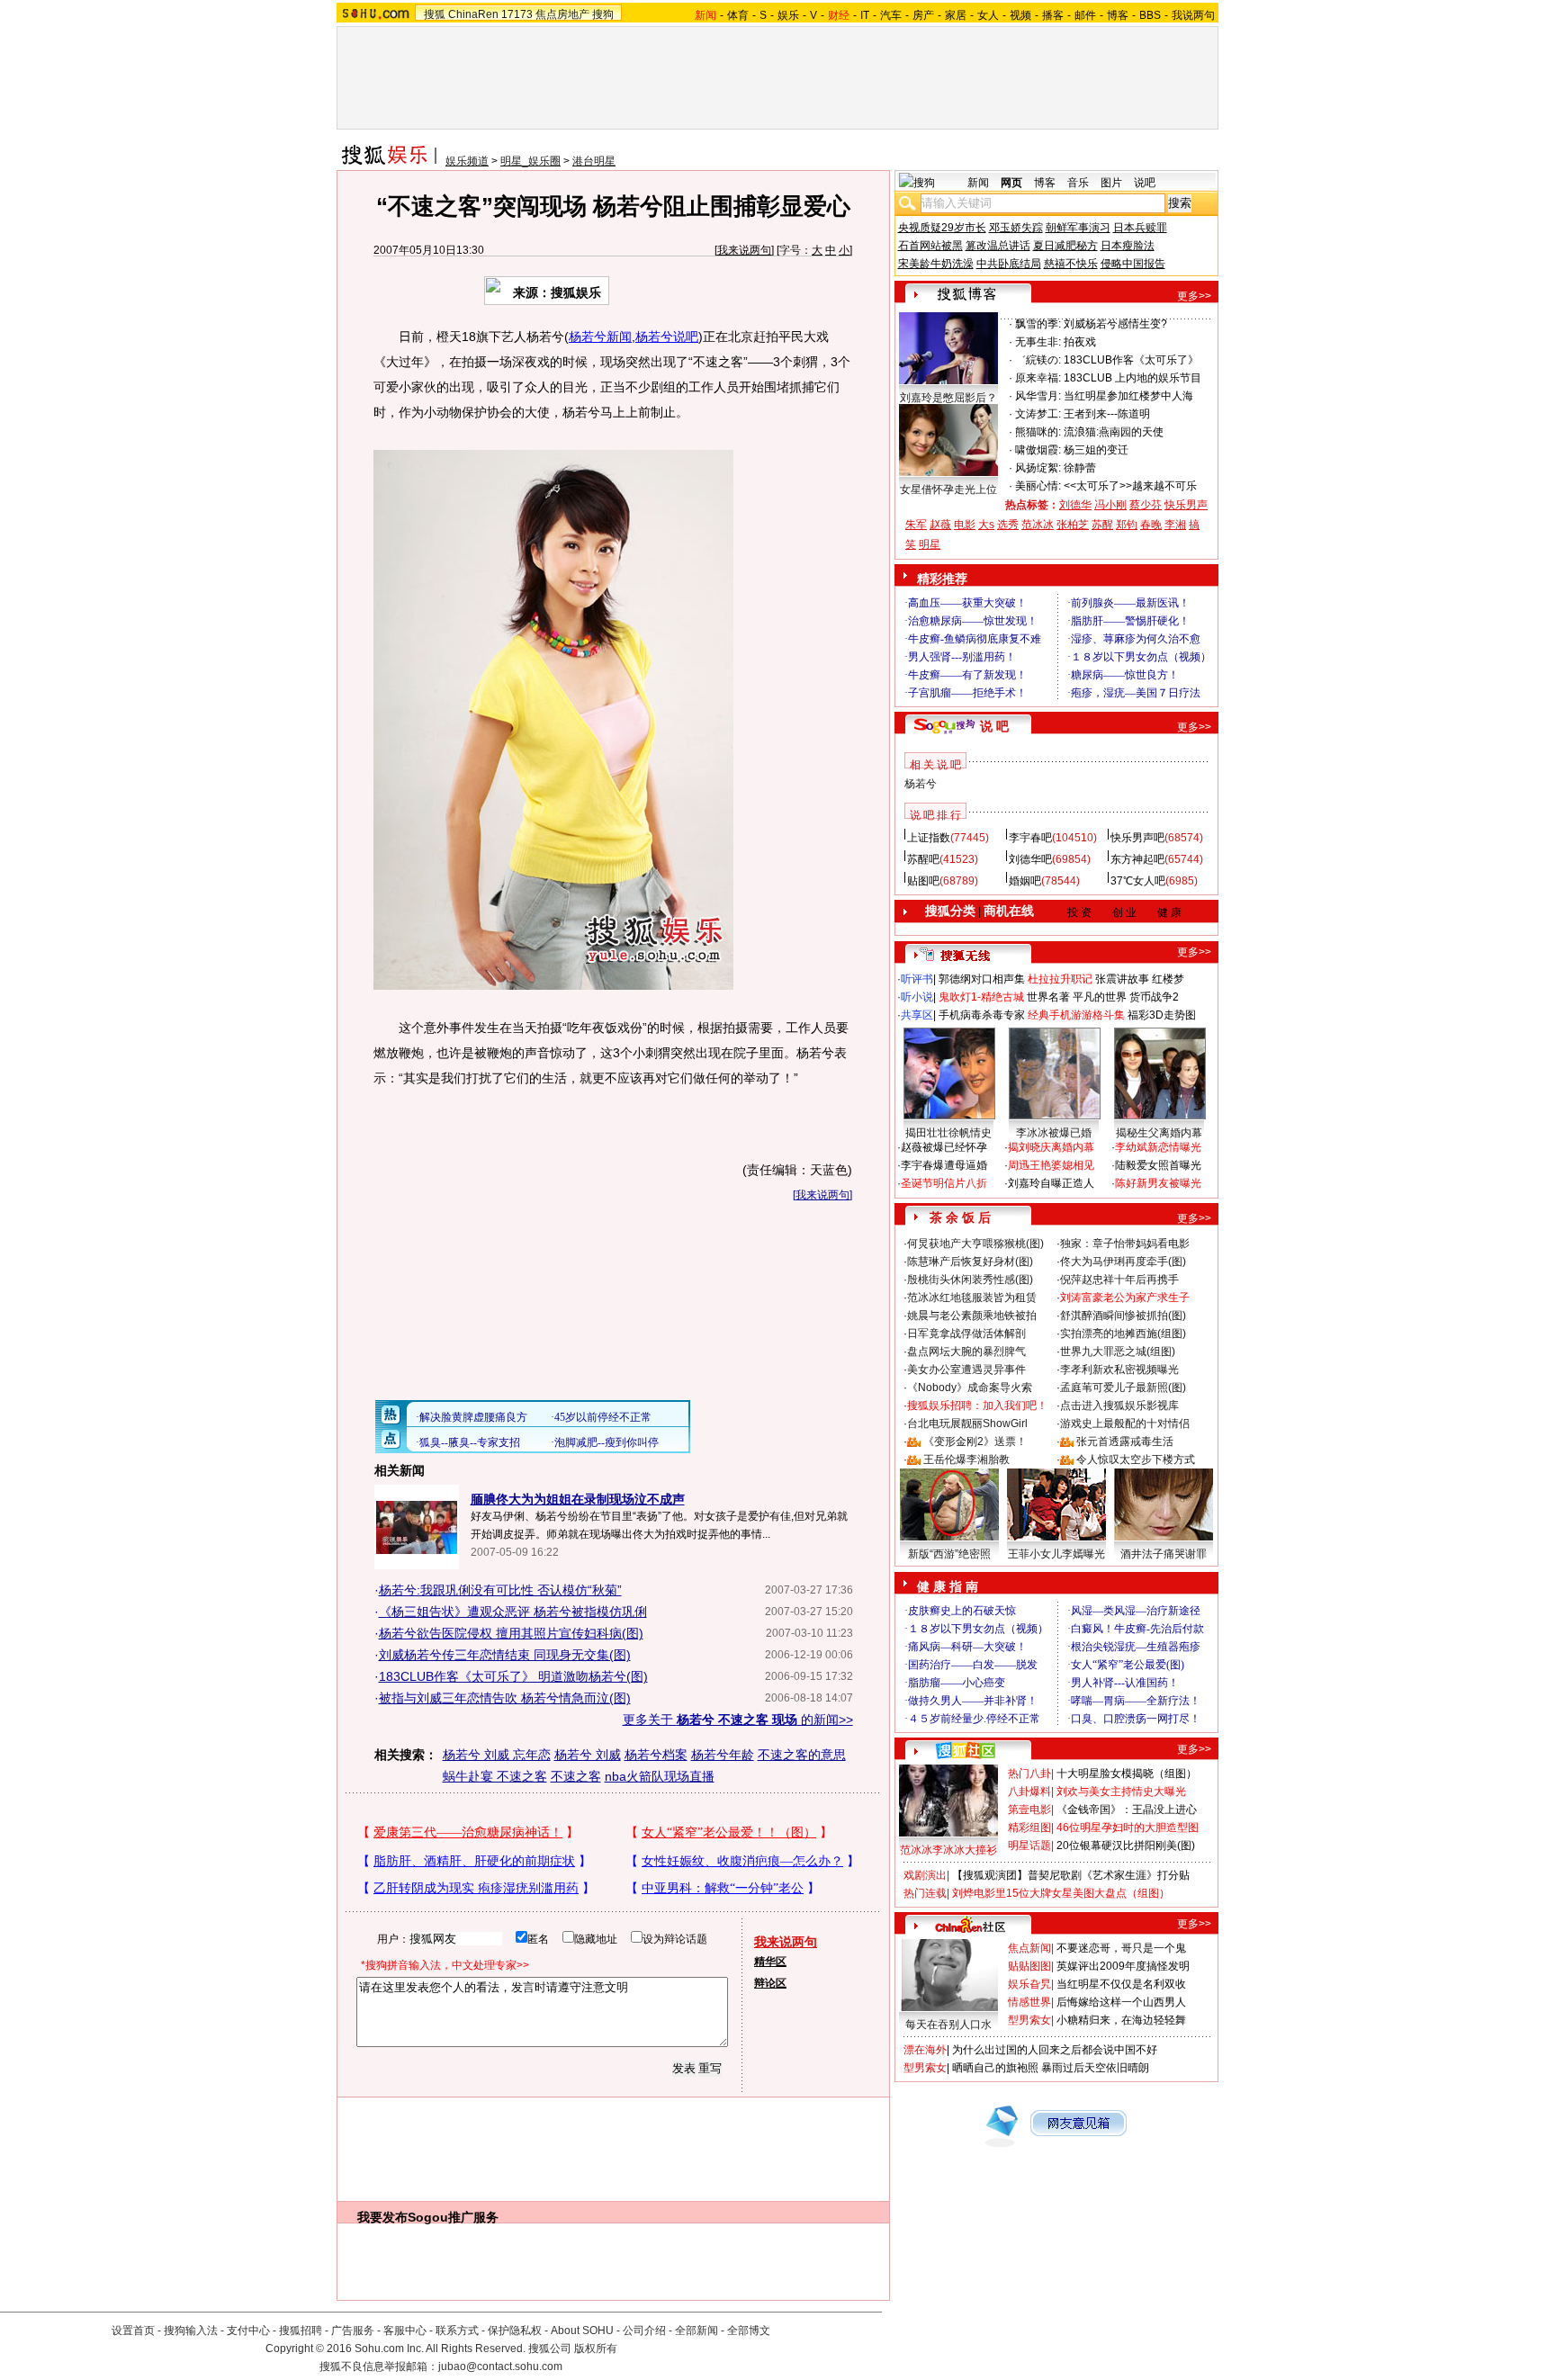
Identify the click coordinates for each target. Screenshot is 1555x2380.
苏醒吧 (923, 859)
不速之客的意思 (802, 1755)
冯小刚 (1110, 505)
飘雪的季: (1038, 324)
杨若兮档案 (656, 1755)
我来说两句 (744, 250)
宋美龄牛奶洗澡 (936, 264)
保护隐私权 (515, 2331)
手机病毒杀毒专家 (982, 1015)
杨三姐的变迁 (1096, 450)
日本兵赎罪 (1140, 228)
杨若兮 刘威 (588, 1755)
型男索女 (1029, 2020)
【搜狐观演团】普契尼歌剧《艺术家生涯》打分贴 (1071, 1875)
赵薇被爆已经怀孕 (944, 1147)
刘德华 (1075, 505)
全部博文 (749, 2331)
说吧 (1145, 183)
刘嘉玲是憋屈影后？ (948, 398)
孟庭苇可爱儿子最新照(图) (1123, 1388)
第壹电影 (1029, 1810)
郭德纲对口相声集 (982, 979)
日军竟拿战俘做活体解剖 (966, 1334)
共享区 (917, 1015)
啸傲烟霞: (1038, 450)
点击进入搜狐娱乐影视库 (1119, 1406)
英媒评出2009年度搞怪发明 (1123, 1966)
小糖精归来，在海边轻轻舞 (1121, 2020)
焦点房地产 (562, 14)
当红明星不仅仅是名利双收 (1121, 1984)
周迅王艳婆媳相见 (1051, 1165)
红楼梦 (1168, 979)
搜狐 (435, 14)
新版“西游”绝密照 (949, 1554)
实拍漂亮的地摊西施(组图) (1123, 1334)
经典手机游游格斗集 (1076, 1015)
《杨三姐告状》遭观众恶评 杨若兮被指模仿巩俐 (513, 1612)
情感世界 (1029, 2002)
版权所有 (596, 2349)
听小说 (917, 997)
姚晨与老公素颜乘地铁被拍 (972, 1316)
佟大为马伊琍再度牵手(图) (1123, 1262)
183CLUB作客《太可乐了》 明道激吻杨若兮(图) (513, 1676)
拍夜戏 (1080, 342)
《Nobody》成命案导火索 (970, 1388)
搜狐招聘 (301, 2331)
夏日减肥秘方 (1065, 246)
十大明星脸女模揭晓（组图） (1127, 1774)
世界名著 (1048, 997)
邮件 (1085, 15)
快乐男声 (1186, 505)
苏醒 (1102, 525)
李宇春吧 (1030, 838)
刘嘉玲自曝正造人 (1051, 1183)
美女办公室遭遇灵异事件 (966, 1370)
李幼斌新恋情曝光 (1158, 1147)
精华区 (770, 1962)
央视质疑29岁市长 (942, 228)
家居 (956, 15)
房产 (923, 15)
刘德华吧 (1030, 859)
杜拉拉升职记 (1060, 979)
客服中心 (405, 2331)
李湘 (1175, 525)
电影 (965, 525)
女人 (988, 15)
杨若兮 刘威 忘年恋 (497, 1755)
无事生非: (1038, 342)
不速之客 (576, 1776)
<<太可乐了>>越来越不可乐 (1130, 486)
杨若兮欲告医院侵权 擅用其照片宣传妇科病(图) (511, 1633)
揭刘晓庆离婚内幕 (1051, 1147)
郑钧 (1127, 525)
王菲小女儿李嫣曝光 (1056, 1554)
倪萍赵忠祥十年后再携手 (1119, 1280)
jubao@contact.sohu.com (500, 2367)
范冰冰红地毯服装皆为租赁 (972, 1298)
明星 (930, 544)
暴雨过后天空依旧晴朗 (1095, 2068)
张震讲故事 (1122, 979)
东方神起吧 (1137, 859)
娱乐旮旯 (1029, 1984)
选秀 (1008, 525)
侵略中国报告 (1133, 264)
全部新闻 (697, 2331)
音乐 (1078, 183)
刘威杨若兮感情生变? (1115, 324)
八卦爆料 (1029, 1792)
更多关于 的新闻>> (738, 1720)
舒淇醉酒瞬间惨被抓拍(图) (1123, 1316)
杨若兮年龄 (723, 1755)
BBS (1150, 15)
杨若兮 (921, 784)
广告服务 (353, 2331)
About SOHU (582, 2331)
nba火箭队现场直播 (660, 1776)
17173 (517, 14)
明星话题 (1029, 1846)
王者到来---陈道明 (1107, 414)
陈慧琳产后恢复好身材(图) (970, 1262)
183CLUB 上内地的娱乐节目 (1133, 378)
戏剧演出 (925, 1875)
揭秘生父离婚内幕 (1159, 1133)
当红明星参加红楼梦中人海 (1128, 396)
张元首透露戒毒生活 (1125, 1441)
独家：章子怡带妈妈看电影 (1125, 1244)
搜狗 (603, 14)
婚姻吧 (1025, 881)
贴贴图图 (1029, 1966)
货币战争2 (1154, 997)
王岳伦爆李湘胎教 (966, 1459)
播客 (1053, 15)
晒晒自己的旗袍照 (995, 2068)
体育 (738, 15)
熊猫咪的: (1038, 432)
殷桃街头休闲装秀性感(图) (970, 1280)
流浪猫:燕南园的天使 (1114, 432)
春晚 (1151, 525)
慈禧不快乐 (1071, 264)
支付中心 (248, 2331)
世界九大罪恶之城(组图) (1118, 1352)
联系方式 (457, 2331)
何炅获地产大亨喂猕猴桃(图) (975, 1244)
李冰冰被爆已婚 (1054, 1133)
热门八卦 (1029, 1774)
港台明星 (594, 161)
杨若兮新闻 (600, 337)
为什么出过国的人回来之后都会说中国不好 (1055, 2050)
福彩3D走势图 (1162, 1015)
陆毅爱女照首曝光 (1158, 1165)
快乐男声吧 (1137, 838)
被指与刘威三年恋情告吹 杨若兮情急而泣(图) (505, 1698)
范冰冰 (1038, 525)
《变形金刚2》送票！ (975, 1441)
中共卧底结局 (1009, 264)
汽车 (891, 15)
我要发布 (382, 2217)
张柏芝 (1073, 525)
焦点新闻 (1029, 1948)
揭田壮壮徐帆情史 (948, 1133)
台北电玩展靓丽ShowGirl (967, 1424)
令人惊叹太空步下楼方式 (1136, 1459)
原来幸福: (1038, 378)
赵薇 (940, 525)
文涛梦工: (1038, 414)
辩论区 (770, 1983)
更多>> (1194, 296)
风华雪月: (1038, 396)
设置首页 (133, 2331)
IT (865, 15)
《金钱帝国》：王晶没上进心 (1127, 1810)
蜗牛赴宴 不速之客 (495, 1776)
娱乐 (788, 15)
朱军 (916, 525)
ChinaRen (473, 14)
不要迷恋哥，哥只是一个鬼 (1121, 1948)
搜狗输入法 (191, 2331)
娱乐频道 (467, 161)
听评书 (917, 979)
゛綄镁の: (1038, 360)
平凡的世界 (1100, 997)
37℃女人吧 (1138, 881)
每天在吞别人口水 (948, 2025)
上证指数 (929, 838)
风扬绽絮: (1038, 468)
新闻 (978, 183)
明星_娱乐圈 (530, 161)
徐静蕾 (1080, 468)
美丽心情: (1038, 486)
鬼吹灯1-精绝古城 (981, 997)
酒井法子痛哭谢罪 (1164, 1554)
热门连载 (925, 1893)
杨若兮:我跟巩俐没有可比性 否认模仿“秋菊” (500, 1590)
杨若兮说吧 (667, 337)
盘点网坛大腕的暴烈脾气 (966, 1352)
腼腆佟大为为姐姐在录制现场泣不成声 (578, 1499)
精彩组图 (1029, 1828)
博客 (1118, 15)
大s (986, 525)
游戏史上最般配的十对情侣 (1125, 1424)
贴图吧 (923, 881)
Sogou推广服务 (453, 2217)
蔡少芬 (1146, 505)
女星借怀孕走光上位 (948, 489)
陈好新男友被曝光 (1158, 1183)
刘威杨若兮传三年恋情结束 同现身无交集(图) (505, 1655)
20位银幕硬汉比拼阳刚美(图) (1126, 1846)
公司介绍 (644, 2331)
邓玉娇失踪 (1016, 228)
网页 (1011, 183)
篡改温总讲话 (998, 246)
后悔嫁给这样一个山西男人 (1121, 2002)
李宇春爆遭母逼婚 (944, 1165)
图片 (1111, 183)
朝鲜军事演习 (1078, 228)
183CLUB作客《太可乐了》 (1131, 360)
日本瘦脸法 (1128, 246)
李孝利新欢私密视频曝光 (1119, 1370)
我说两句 (1193, 15)
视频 (1020, 15)
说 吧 (994, 726)
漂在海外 (925, 2050)
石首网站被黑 (930, 246)
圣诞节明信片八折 (944, 1183)
